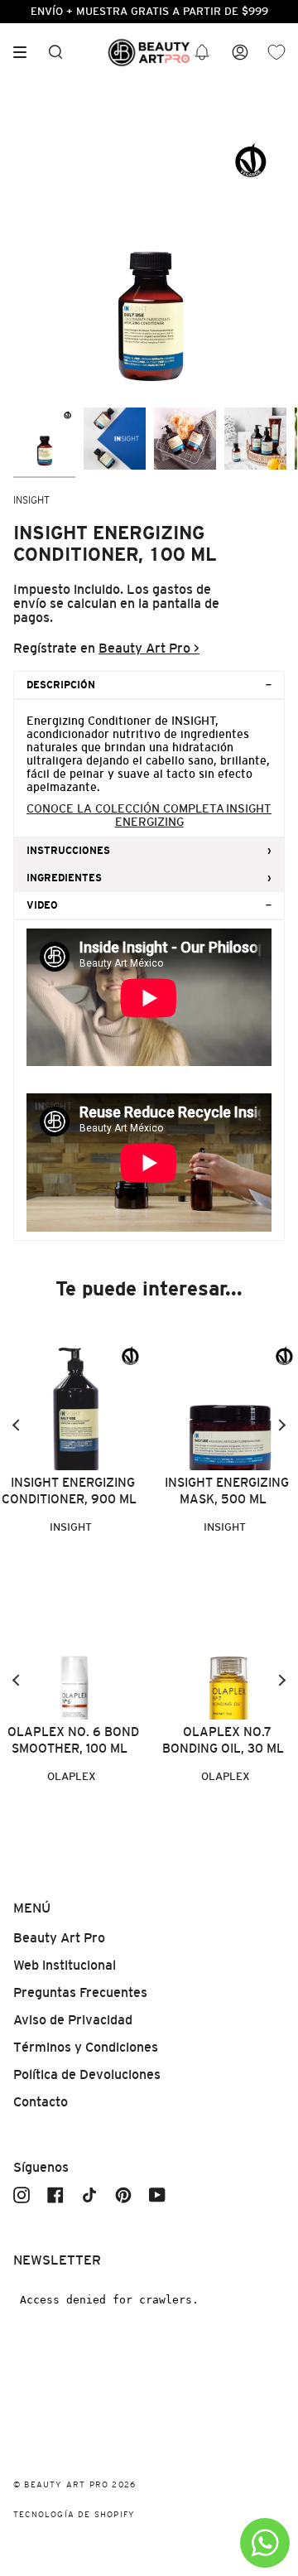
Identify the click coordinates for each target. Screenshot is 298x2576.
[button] (202, 53)
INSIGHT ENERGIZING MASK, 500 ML (227, 1491)
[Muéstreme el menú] (26, 52)
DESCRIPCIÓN (61, 685)
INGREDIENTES (64, 878)
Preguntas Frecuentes (80, 1992)
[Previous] (17, 1425)
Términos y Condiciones (86, 2047)
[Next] (281, 1425)
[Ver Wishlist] (276, 53)
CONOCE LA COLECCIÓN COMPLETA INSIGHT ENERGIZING (149, 815)
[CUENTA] (240, 53)
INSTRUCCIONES (68, 851)
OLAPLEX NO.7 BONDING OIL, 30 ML (223, 1740)
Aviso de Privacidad (73, 2020)
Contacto (41, 2102)
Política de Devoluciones (87, 2074)
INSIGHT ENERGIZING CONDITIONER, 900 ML (69, 1491)
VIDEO (42, 905)
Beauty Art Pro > (149, 648)
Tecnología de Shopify (74, 2514)
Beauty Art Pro (59, 1938)
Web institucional (65, 1965)
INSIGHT (31, 500)
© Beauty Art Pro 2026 (74, 2484)
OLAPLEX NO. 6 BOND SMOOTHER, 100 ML (73, 1740)
